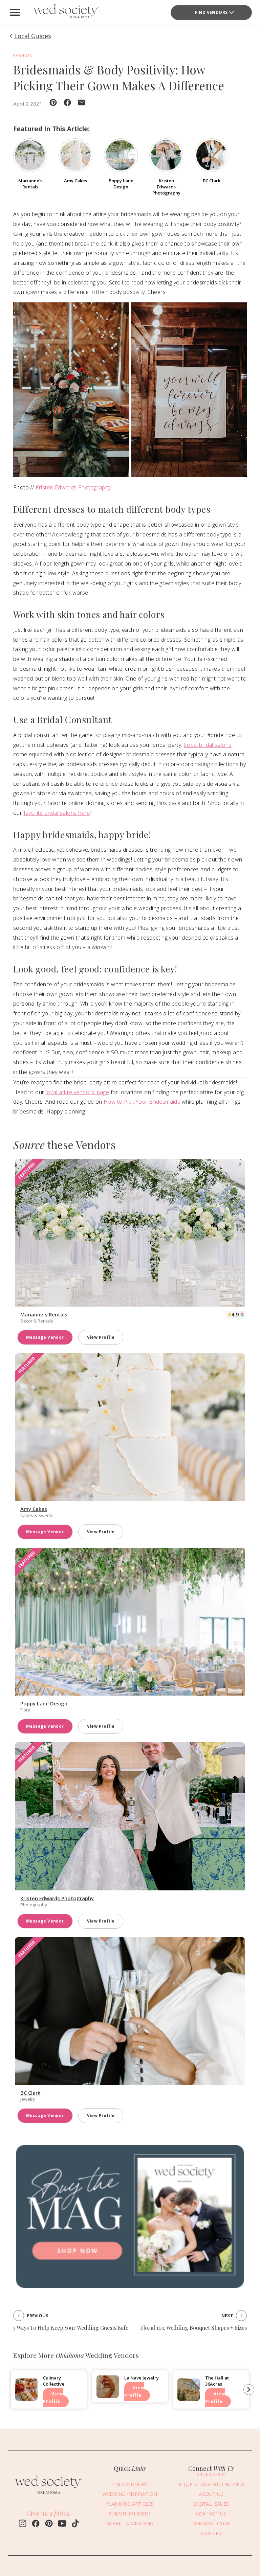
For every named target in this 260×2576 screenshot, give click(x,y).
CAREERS (211, 2533)
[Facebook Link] (36, 2524)
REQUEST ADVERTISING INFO (211, 2484)
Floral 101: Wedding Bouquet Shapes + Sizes (193, 2328)
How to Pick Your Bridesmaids (142, 1102)
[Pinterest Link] (49, 2524)
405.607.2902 (211, 2474)
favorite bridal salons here (57, 813)
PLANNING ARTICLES (130, 2504)
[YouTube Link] (62, 2524)
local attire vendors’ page (77, 1092)
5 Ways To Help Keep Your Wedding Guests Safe (71, 2328)
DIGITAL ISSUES (211, 2504)
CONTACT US (211, 2514)
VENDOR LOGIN (211, 2523)
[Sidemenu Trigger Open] (15, 13)
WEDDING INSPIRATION (130, 2494)
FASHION (23, 56)
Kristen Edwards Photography (73, 487)
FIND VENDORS (211, 12)
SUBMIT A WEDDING (130, 2523)
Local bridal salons (208, 745)
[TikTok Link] (75, 2524)
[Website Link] (49, 2495)
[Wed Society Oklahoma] (66, 13)
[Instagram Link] (23, 2524)
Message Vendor (45, 1337)
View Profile (101, 1337)
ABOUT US (211, 2494)
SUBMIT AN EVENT (130, 2514)
